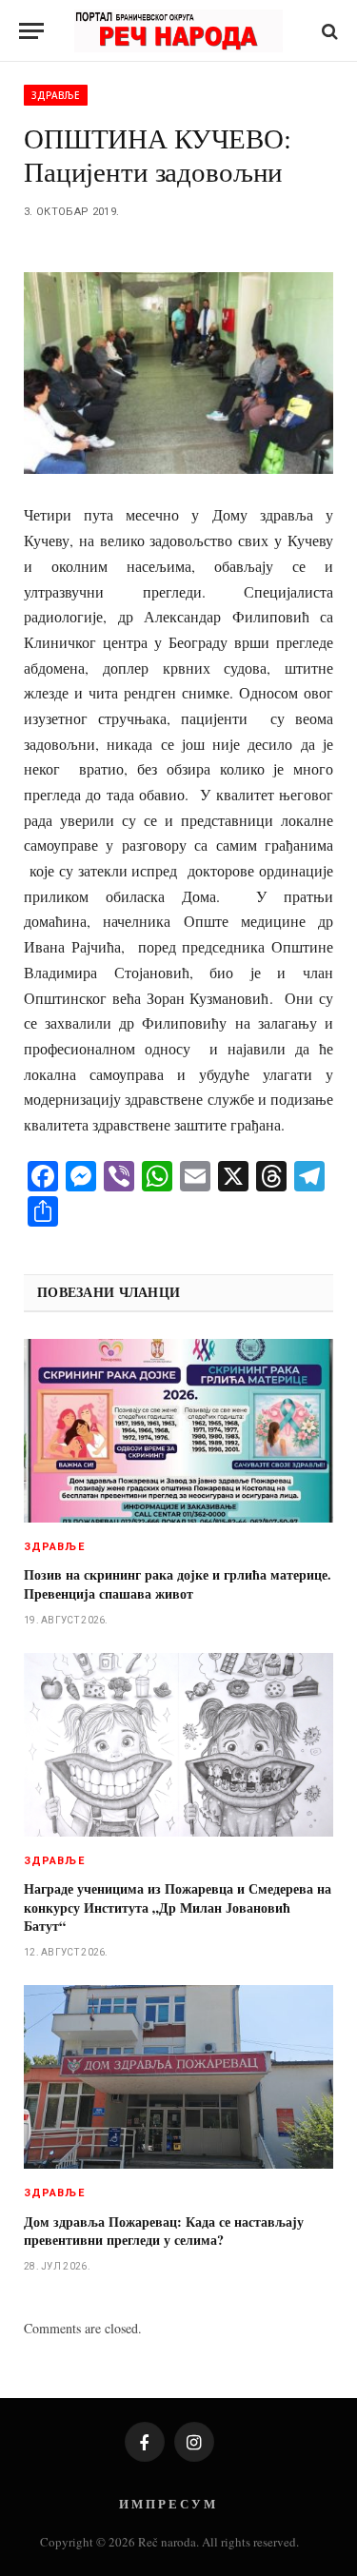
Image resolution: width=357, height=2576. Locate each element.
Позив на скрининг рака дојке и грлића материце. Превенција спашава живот (178, 1583)
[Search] (328, 31)
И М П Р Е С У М (167, 2503)
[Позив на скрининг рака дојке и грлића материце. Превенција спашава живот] (178, 1431)
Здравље (56, 95)
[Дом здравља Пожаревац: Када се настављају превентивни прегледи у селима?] (178, 2077)
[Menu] (31, 31)
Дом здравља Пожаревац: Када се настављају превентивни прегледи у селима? (164, 2231)
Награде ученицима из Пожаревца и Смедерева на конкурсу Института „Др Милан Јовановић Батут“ (178, 1907)
